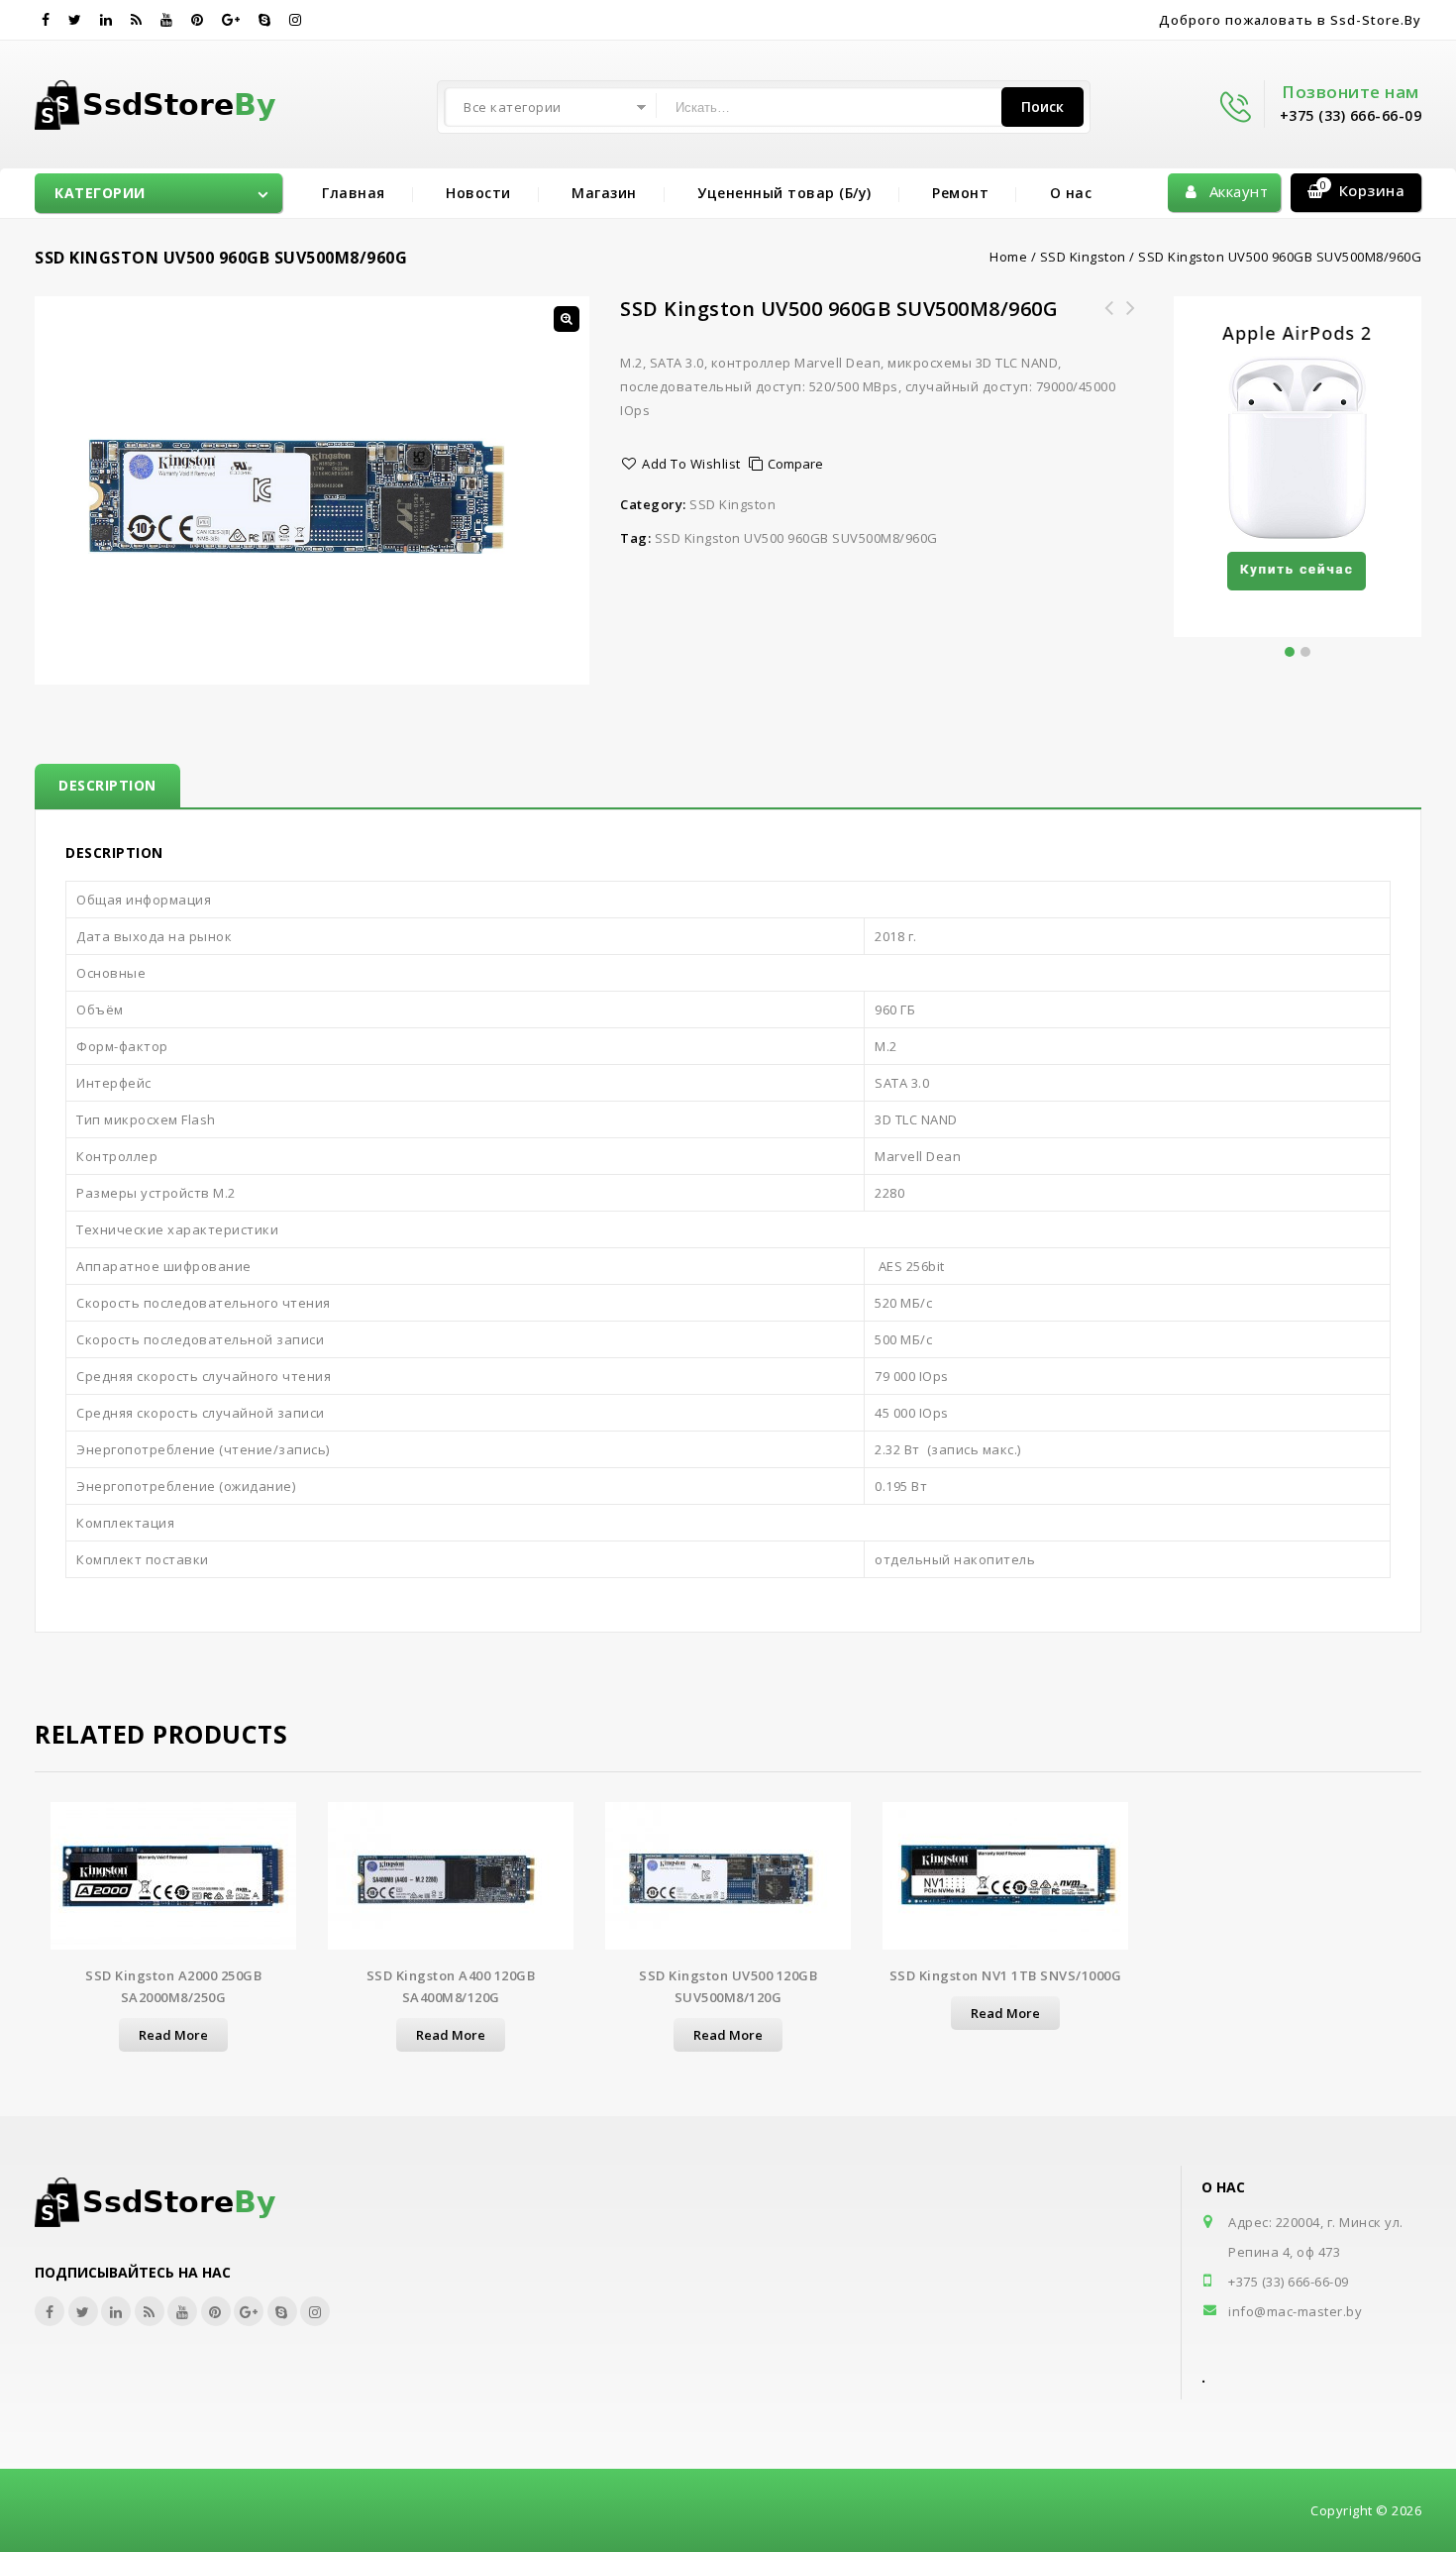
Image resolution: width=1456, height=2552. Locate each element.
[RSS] (137, 20)
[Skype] (265, 20)
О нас (1071, 193)
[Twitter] (75, 20)
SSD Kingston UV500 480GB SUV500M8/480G (1109, 320)
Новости (478, 193)
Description (107, 785)
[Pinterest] (198, 20)
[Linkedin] (106, 20)
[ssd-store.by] (167, 101)
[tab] (107, 786)
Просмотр (173, 1885)
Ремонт (960, 193)
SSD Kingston (1083, 257)
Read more (173, 2035)
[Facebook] (46, 20)
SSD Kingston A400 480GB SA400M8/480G (1131, 320)
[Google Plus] (231, 20)
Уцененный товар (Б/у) (784, 193)
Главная (354, 193)
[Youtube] (167, 20)
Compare (795, 464)
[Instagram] (296, 20)
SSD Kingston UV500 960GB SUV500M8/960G (796, 538)
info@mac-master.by (1295, 2311)
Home (1008, 257)
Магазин (604, 193)
